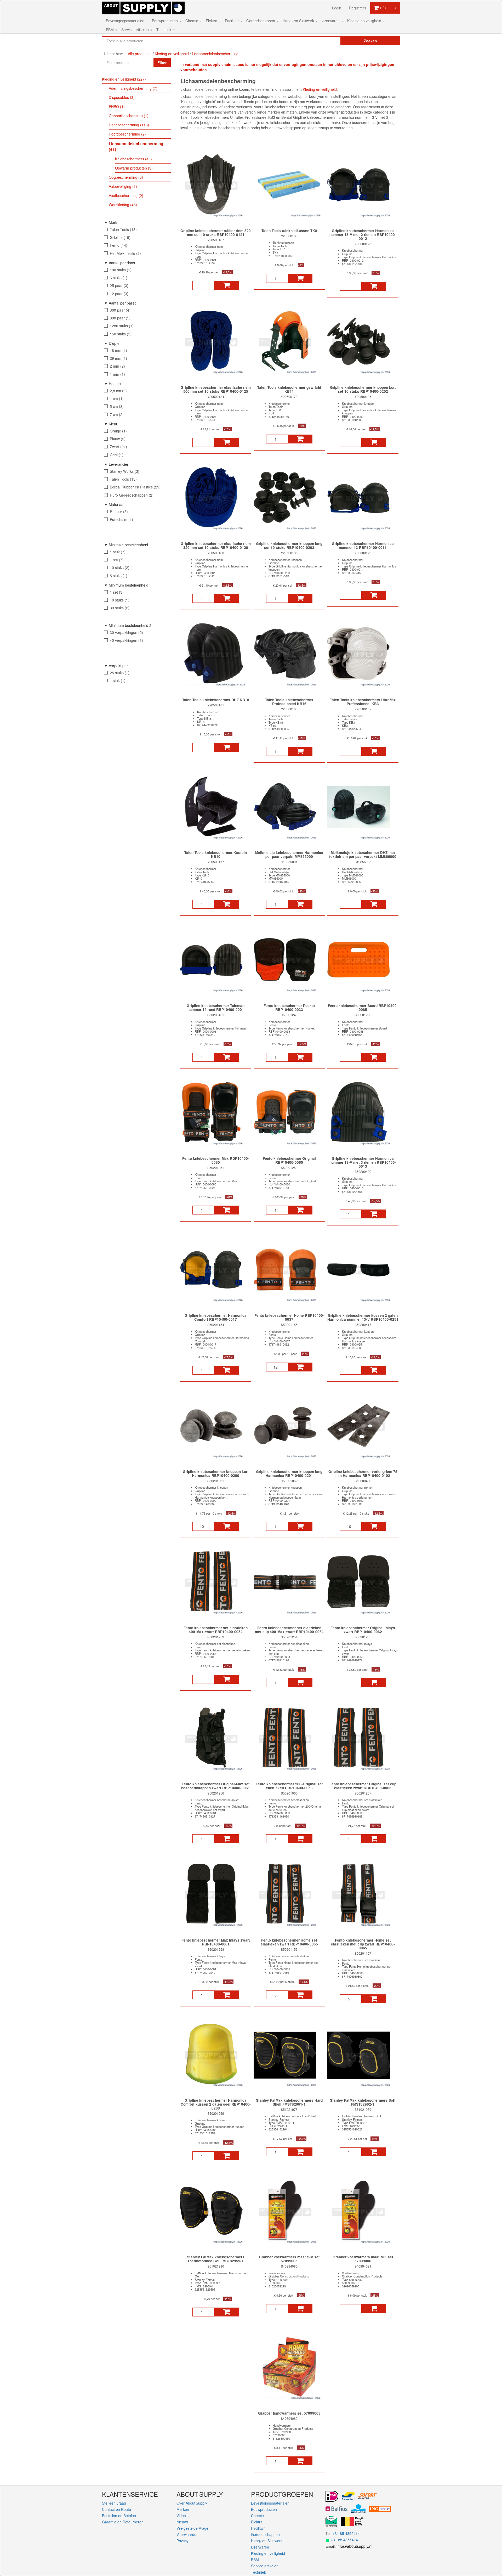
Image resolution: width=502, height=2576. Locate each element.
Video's (182, 2516)
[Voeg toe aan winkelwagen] (227, 285)
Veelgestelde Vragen (193, 2528)
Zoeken (370, 41)
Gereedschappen (261, 21)
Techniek (164, 30)
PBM (110, 30)
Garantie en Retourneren (123, 2522)
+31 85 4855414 (346, 2533)
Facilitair (232, 21)
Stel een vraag (114, 2503)
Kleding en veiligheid (365, 21)
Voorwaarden (187, 2534)
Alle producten (140, 54)
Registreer (358, 8)
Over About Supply (192, 2503)
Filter (162, 63)
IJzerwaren (331, 21)
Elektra (212, 21)
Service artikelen (136, 30)
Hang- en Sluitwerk (299, 21)
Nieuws (182, 2522)
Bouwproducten (165, 21)
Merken (183, 2509)
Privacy (182, 2541)
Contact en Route (116, 2509)
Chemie (192, 21)
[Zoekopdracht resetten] (326, 41)
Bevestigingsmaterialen (126, 21)
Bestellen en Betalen (119, 2516)
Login (337, 8)
